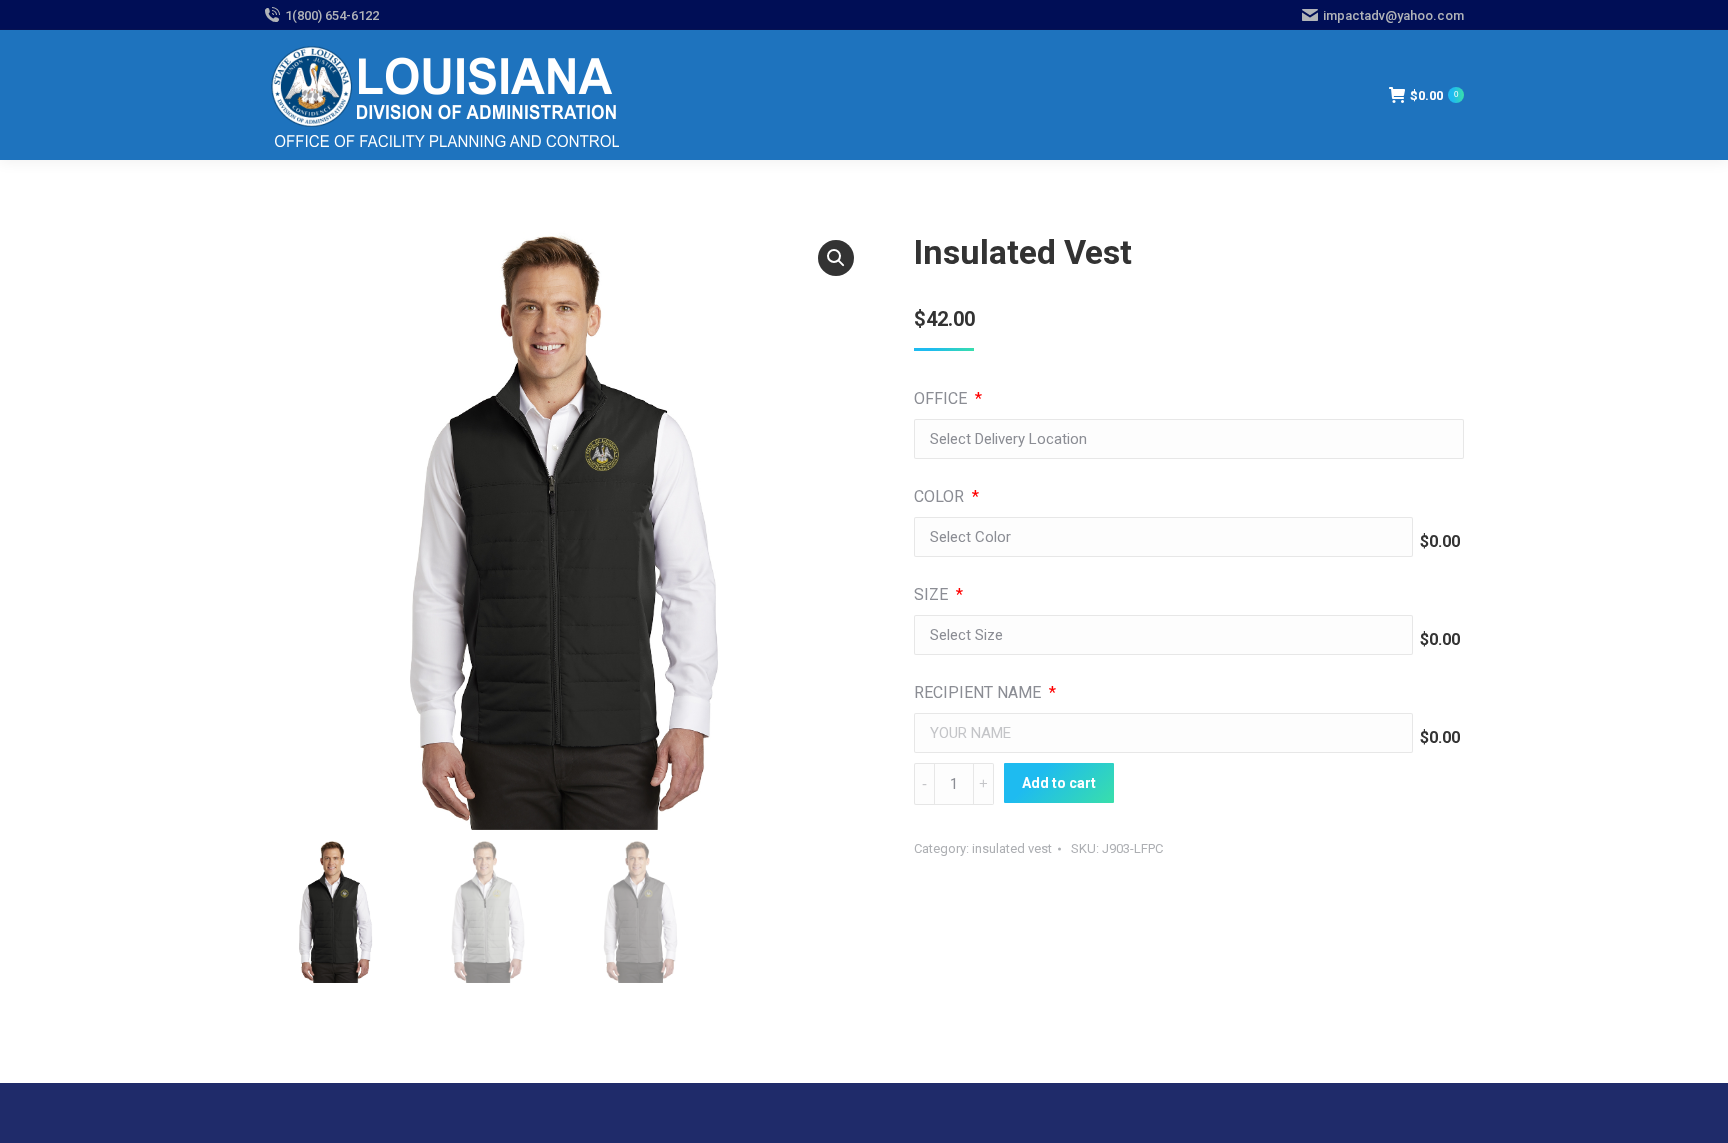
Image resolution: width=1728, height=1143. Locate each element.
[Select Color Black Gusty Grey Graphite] (1163, 542)
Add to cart (1059, 783)
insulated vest (1012, 848)
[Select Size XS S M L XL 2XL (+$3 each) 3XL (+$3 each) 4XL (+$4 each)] (1163, 640)
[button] (836, 258)
